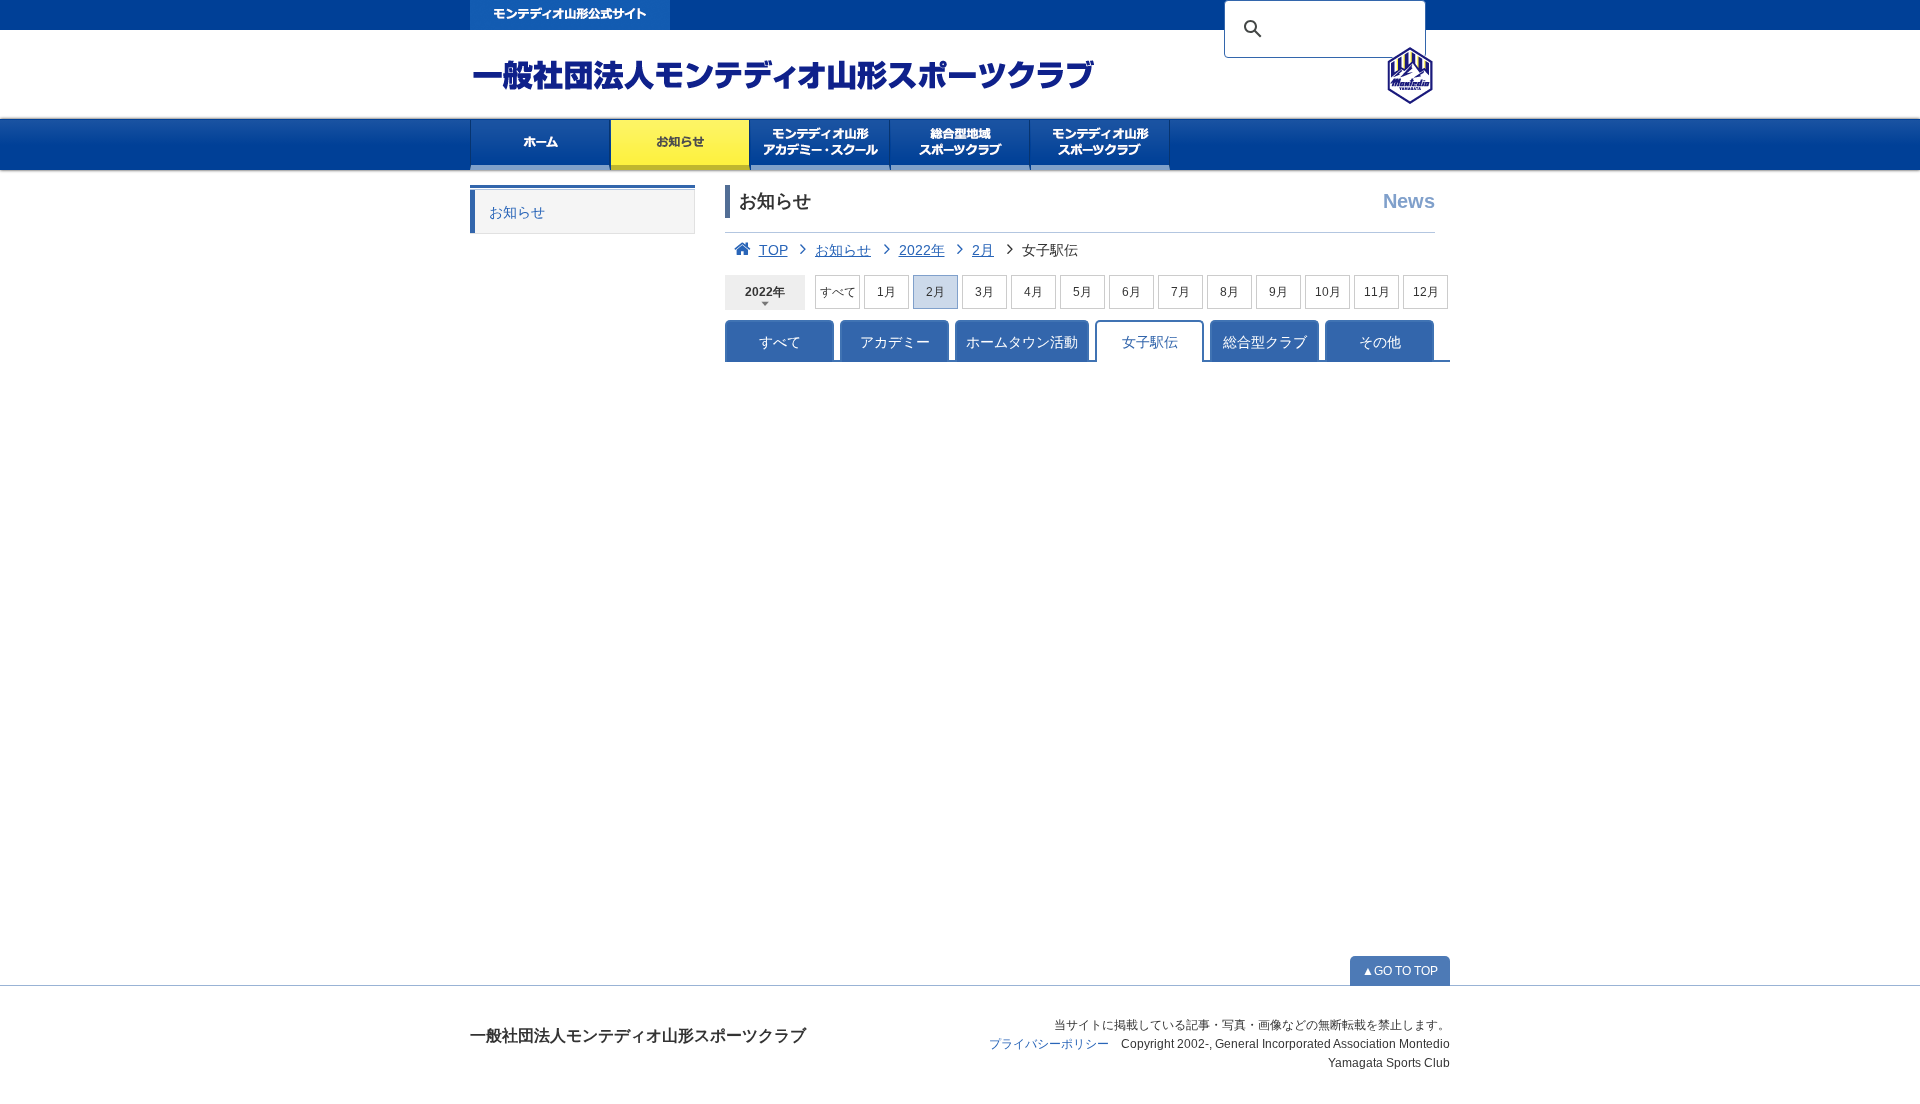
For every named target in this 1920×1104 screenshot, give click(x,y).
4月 (1033, 292)
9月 (1278, 292)
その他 (1380, 342)
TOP (773, 250)
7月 (1180, 292)
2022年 (922, 250)
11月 (1377, 292)
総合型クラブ (1265, 342)
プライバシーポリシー (1049, 1044)
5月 (1082, 292)
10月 (1328, 292)
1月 (886, 292)
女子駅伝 (1150, 342)
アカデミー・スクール (820, 145)
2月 (983, 250)
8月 (1229, 292)
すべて (838, 292)
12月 (1426, 292)
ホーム (540, 145)
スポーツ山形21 (1100, 145)
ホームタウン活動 (1022, 342)
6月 (1131, 292)
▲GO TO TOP (1400, 971)
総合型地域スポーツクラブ (960, 145)
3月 (984, 292)
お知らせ (680, 145)
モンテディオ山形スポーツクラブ (820, 76)
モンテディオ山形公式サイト (570, 15)
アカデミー (895, 342)
